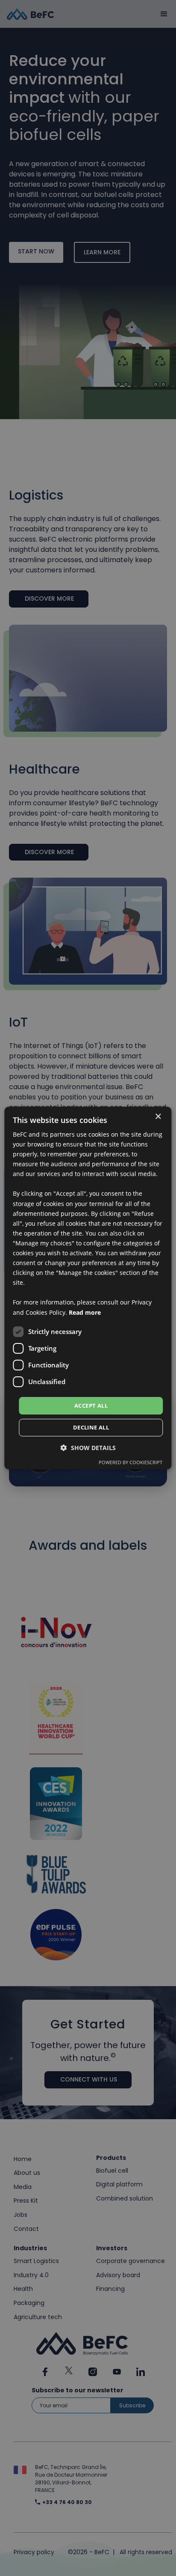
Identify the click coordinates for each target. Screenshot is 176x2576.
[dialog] (88, 1288)
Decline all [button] (91, 1427)
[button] (88, 1448)
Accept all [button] (91, 1406)
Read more (85, 1312)
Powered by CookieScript (131, 1462)
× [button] (158, 1117)
